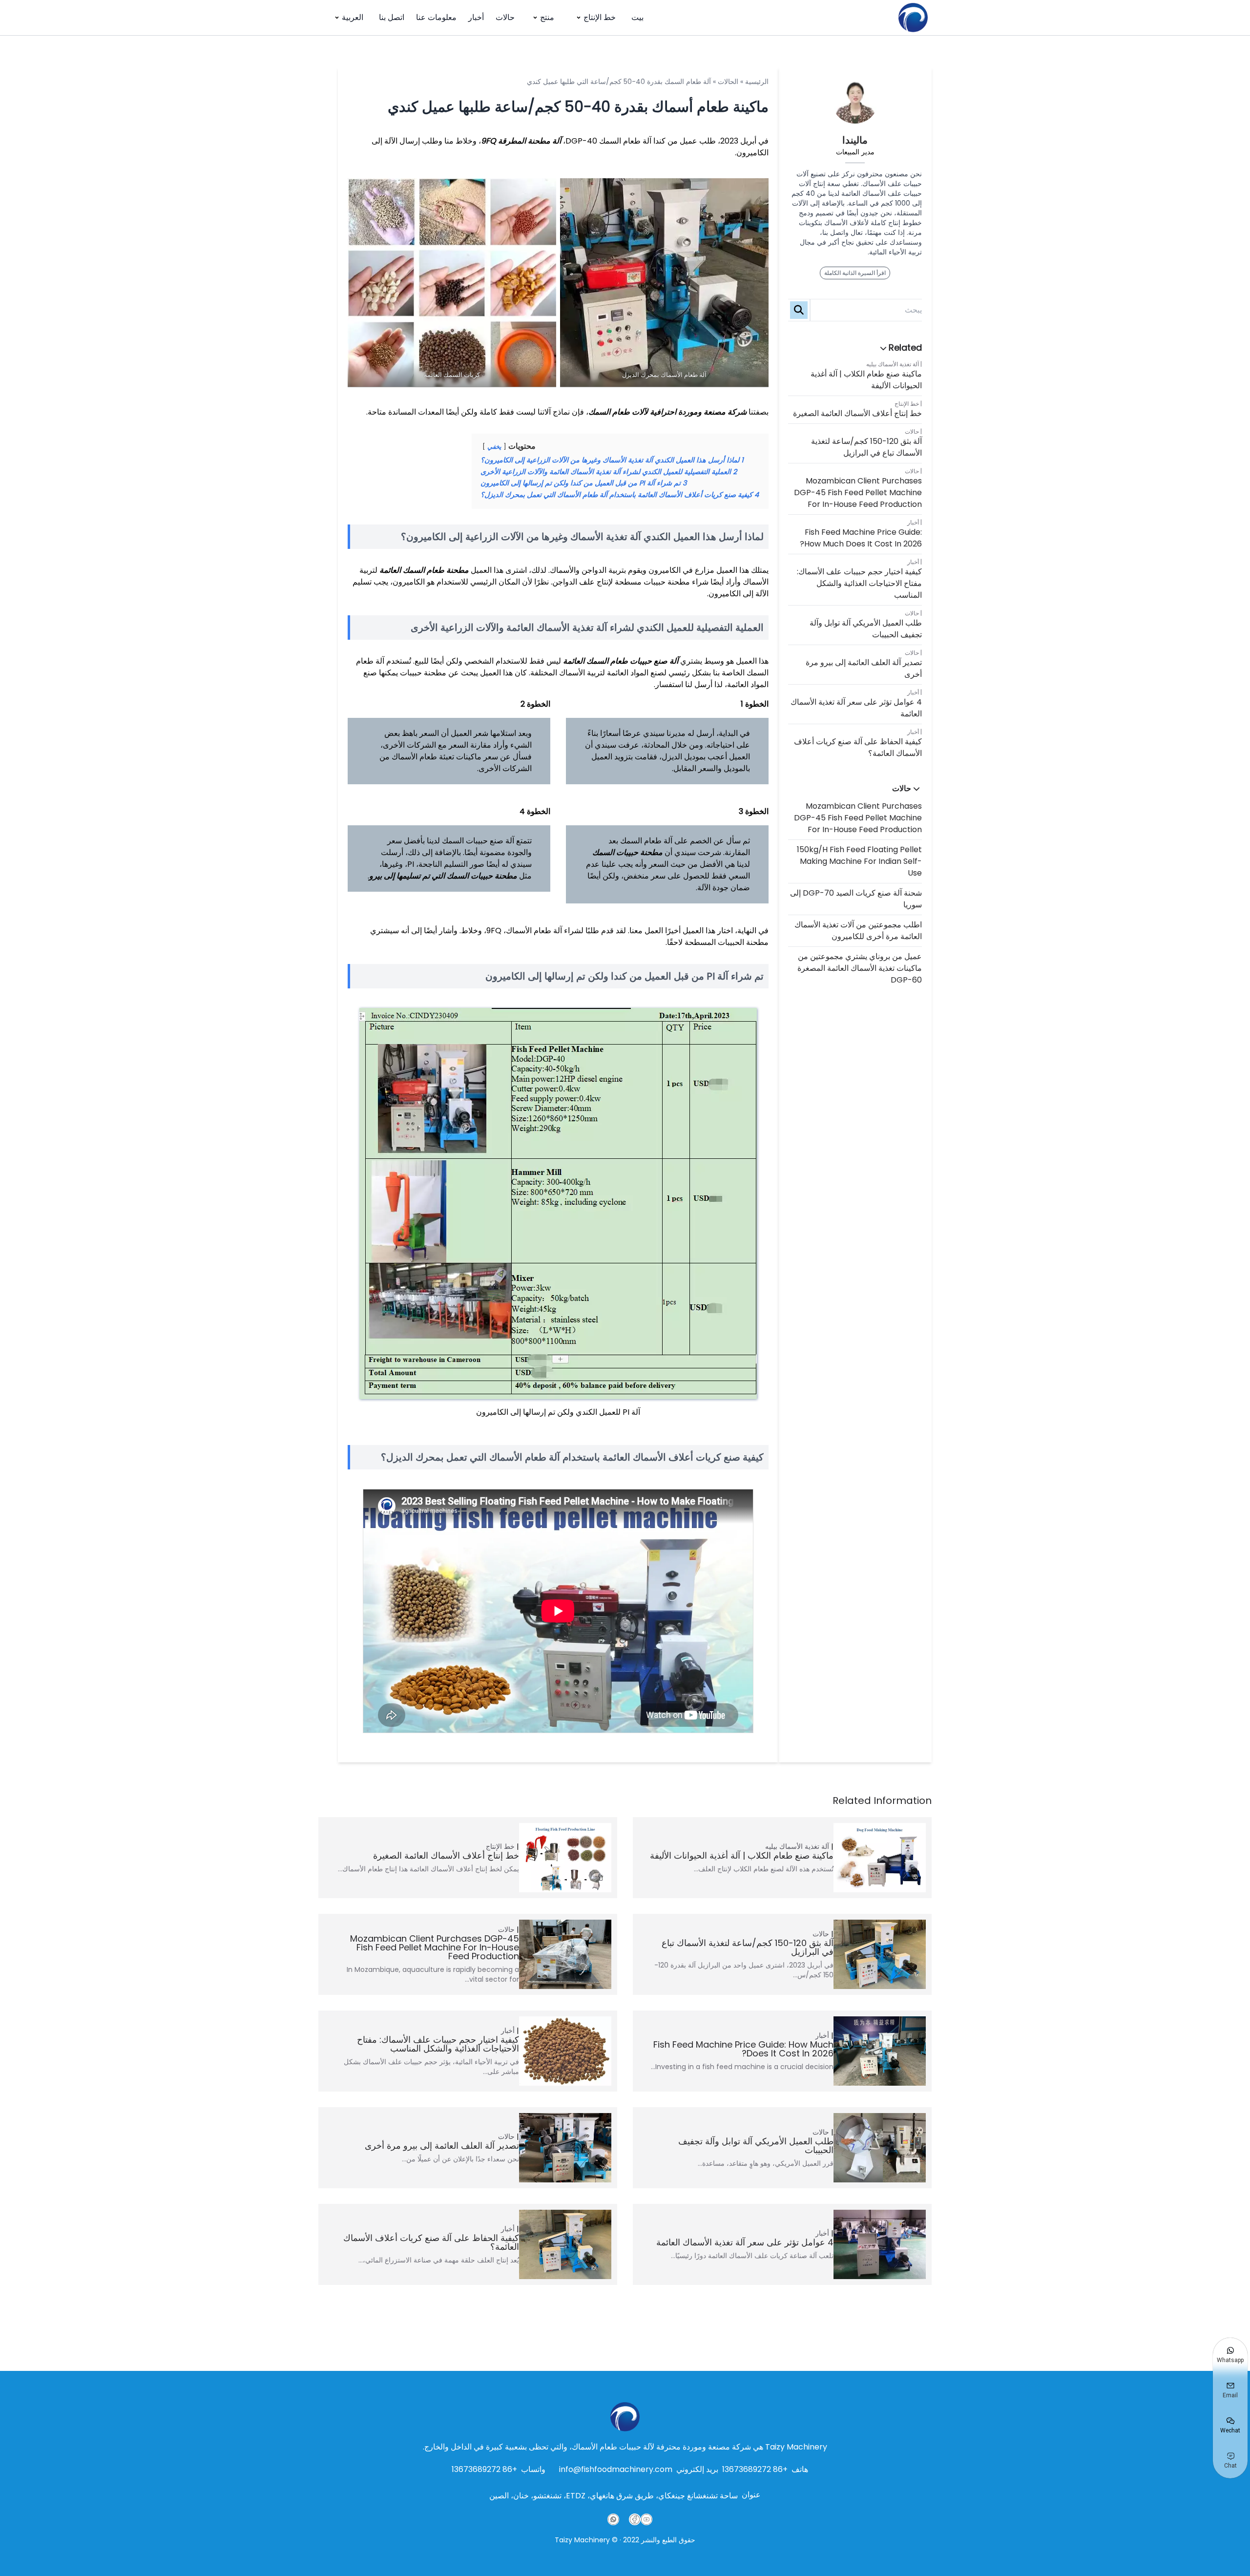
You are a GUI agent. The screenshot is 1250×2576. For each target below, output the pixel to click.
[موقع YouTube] (646, 2519)
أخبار (476, 17)
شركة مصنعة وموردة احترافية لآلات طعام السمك (667, 412)
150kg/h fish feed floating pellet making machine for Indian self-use (859, 861)
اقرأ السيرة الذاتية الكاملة (855, 273)
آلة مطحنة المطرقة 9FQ (521, 141)
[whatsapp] (613, 2519)
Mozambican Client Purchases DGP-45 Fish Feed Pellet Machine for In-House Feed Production (858, 492)
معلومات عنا (436, 17)
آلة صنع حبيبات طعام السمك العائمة (621, 661)
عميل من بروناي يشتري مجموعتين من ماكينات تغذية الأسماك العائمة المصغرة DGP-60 (860, 968)
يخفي (494, 447)
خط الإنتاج (600, 17)
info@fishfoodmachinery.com (616, 2469)
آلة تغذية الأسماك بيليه (893, 364)
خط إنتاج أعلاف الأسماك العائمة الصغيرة (857, 413)
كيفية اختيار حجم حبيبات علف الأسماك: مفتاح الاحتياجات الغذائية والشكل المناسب (859, 583)
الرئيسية (757, 82)
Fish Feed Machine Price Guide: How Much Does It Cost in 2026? (861, 538)
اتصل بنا (392, 17)
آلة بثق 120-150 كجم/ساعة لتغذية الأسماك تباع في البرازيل (866, 447)
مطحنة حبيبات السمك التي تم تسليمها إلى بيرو (443, 876)
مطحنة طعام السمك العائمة (424, 570)
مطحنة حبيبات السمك (627, 852)
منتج (547, 17)
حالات (505, 17)
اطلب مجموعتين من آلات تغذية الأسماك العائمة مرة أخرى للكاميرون (858, 931)
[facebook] (635, 2519)
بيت (637, 17)
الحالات (728, 82)
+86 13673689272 (755, 2469)
